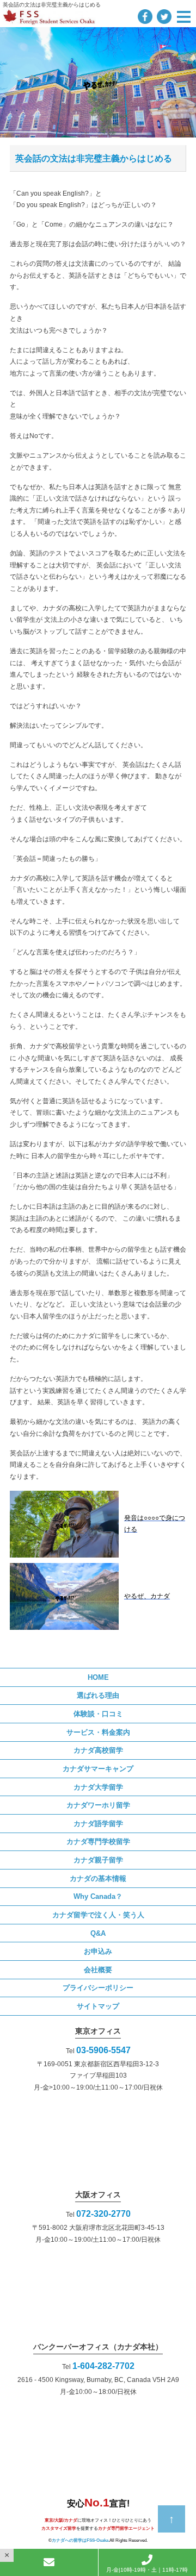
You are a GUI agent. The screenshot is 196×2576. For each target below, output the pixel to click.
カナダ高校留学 (98, 1750)
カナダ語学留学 (98, 1824)
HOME (98, 1677)
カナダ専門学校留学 (98, 1842)
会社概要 (98, 1970)
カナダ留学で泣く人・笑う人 (98, 1915)
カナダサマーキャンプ (98, 1769)
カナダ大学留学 (98, 1787)
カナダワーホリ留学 (98, 1805)
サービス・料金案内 (98, 1732)
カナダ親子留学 (98, 1860)
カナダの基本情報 (98, 1878)
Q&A (98, 1933)
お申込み (98, 1951)
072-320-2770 (103, 2214)
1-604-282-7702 (103, 2366)
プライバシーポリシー (98, 1988)
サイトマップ (98, 2006)
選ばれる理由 (98, 1695)
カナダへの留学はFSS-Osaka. (81, 2540)
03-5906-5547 (103, 2050)
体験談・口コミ (98, 1714)
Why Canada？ (98, 1896)
